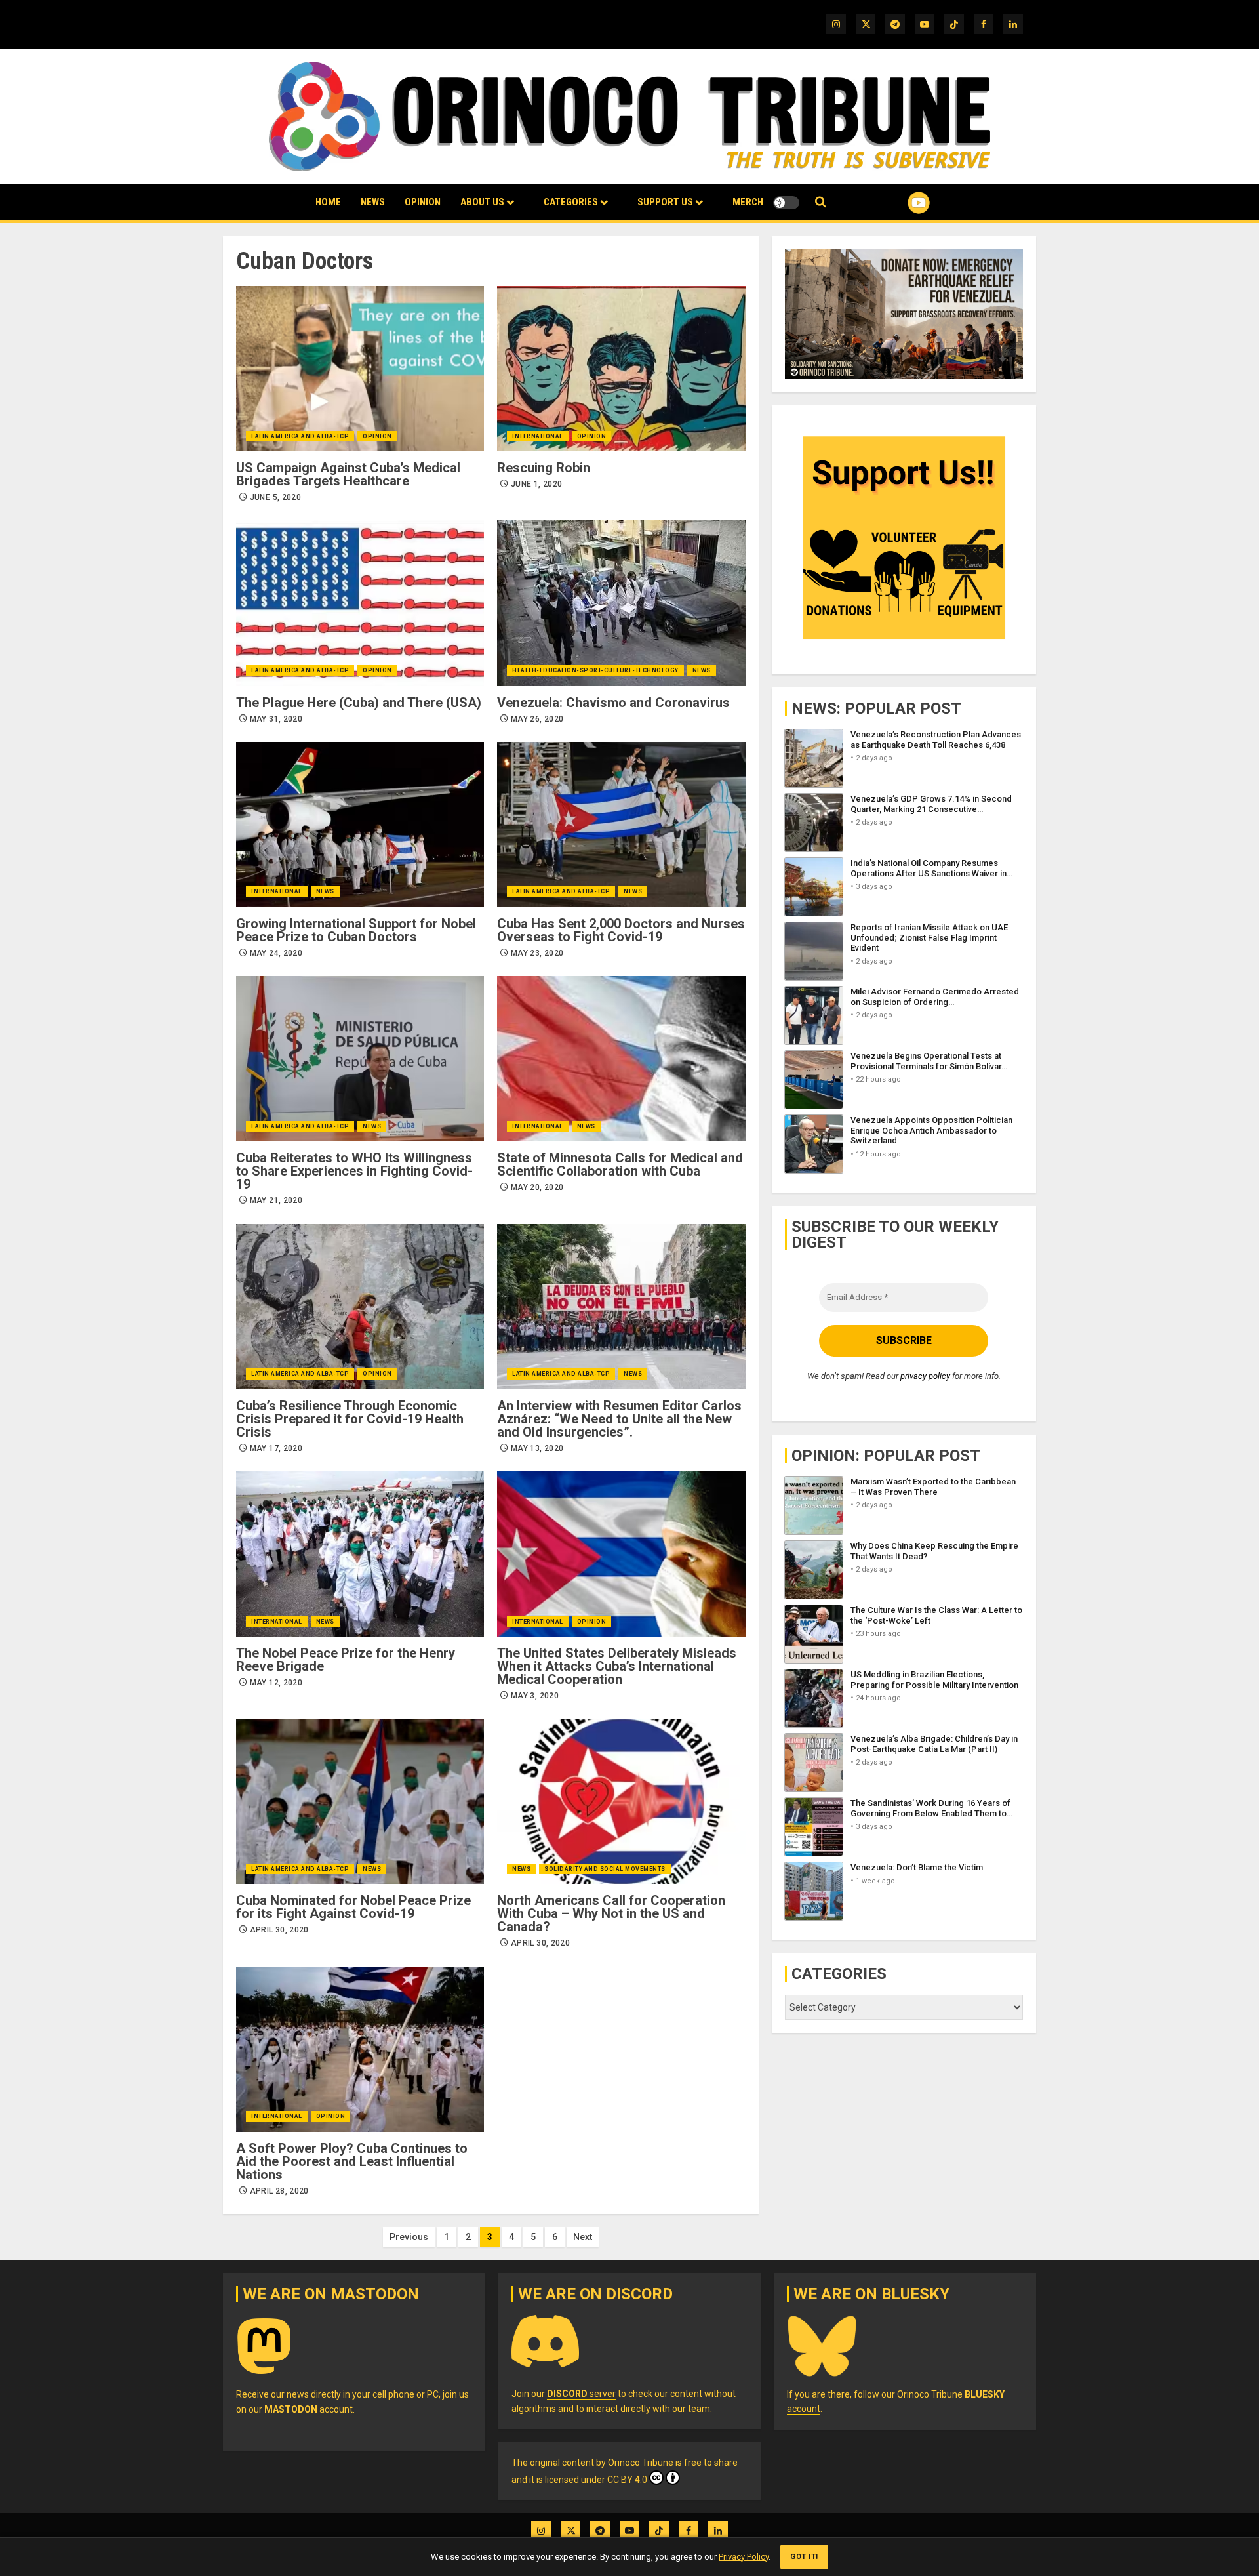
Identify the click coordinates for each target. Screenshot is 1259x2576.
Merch (748, 202)
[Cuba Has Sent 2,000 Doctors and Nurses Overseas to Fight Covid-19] (621, 825)
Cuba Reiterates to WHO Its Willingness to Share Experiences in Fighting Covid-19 (354, 1171)
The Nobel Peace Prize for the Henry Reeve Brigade (346, 1660)
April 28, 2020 (279, 2191)
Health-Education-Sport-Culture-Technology (595, 670)
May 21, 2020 (276, 1200)
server (581, 2394)
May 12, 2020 (276, 1683)
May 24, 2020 (276, 953)
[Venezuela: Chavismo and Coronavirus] (621, 603)
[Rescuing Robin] (621, 369)
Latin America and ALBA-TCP (300, 436)
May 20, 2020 (537, 1187)
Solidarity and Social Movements (605, 1869)
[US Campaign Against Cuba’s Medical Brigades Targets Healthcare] (360, 369)
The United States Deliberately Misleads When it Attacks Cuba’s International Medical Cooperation (617, 1666)
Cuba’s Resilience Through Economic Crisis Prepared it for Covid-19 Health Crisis (350, 1419)
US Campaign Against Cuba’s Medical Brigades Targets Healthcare (348, 474)
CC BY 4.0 (627, 2480)
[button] (821, 202)
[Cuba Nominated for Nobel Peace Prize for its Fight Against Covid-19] (360, 1801)
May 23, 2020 (537, 953)
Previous (409, 2237)
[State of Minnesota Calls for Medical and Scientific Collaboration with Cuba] (621, 1059)
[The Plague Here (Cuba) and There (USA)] (360, 603)
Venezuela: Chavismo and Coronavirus (613, 703)
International (538, 436)
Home (328, 202)
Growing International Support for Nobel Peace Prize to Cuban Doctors (356, 930)
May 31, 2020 (276, 719)
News (373, 202)
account (309, 2409)
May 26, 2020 (537, 719)
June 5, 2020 (275, 497)
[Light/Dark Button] (786, 203)
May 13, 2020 (537, 1448)
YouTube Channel (898, 203)
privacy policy (925, 1376)
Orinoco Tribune (641, 2463)
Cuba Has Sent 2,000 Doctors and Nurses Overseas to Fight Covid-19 (621, 930)
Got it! (804, 2557)
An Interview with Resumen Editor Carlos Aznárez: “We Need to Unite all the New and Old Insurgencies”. (619, 1419)
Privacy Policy (744, 2557)
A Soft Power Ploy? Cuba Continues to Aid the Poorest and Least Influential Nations (352, 2161)
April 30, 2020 (279, 1930)
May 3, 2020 (535, 1696)
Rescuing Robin (544, 468)
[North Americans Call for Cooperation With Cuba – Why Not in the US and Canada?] (621, 1801)
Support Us (665, 202)
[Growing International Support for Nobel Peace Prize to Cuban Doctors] (360, 825)
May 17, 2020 (276, 1448)
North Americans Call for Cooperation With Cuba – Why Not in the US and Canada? (611, 1913)
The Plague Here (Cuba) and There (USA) (359, 703)
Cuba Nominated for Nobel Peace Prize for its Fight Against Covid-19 (353, 1907)
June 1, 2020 (536, 484)
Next (583, 2237)
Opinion (423, 202)
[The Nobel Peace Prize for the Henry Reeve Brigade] (360, 1554)
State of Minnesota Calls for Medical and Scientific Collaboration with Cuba (620, 1164)
